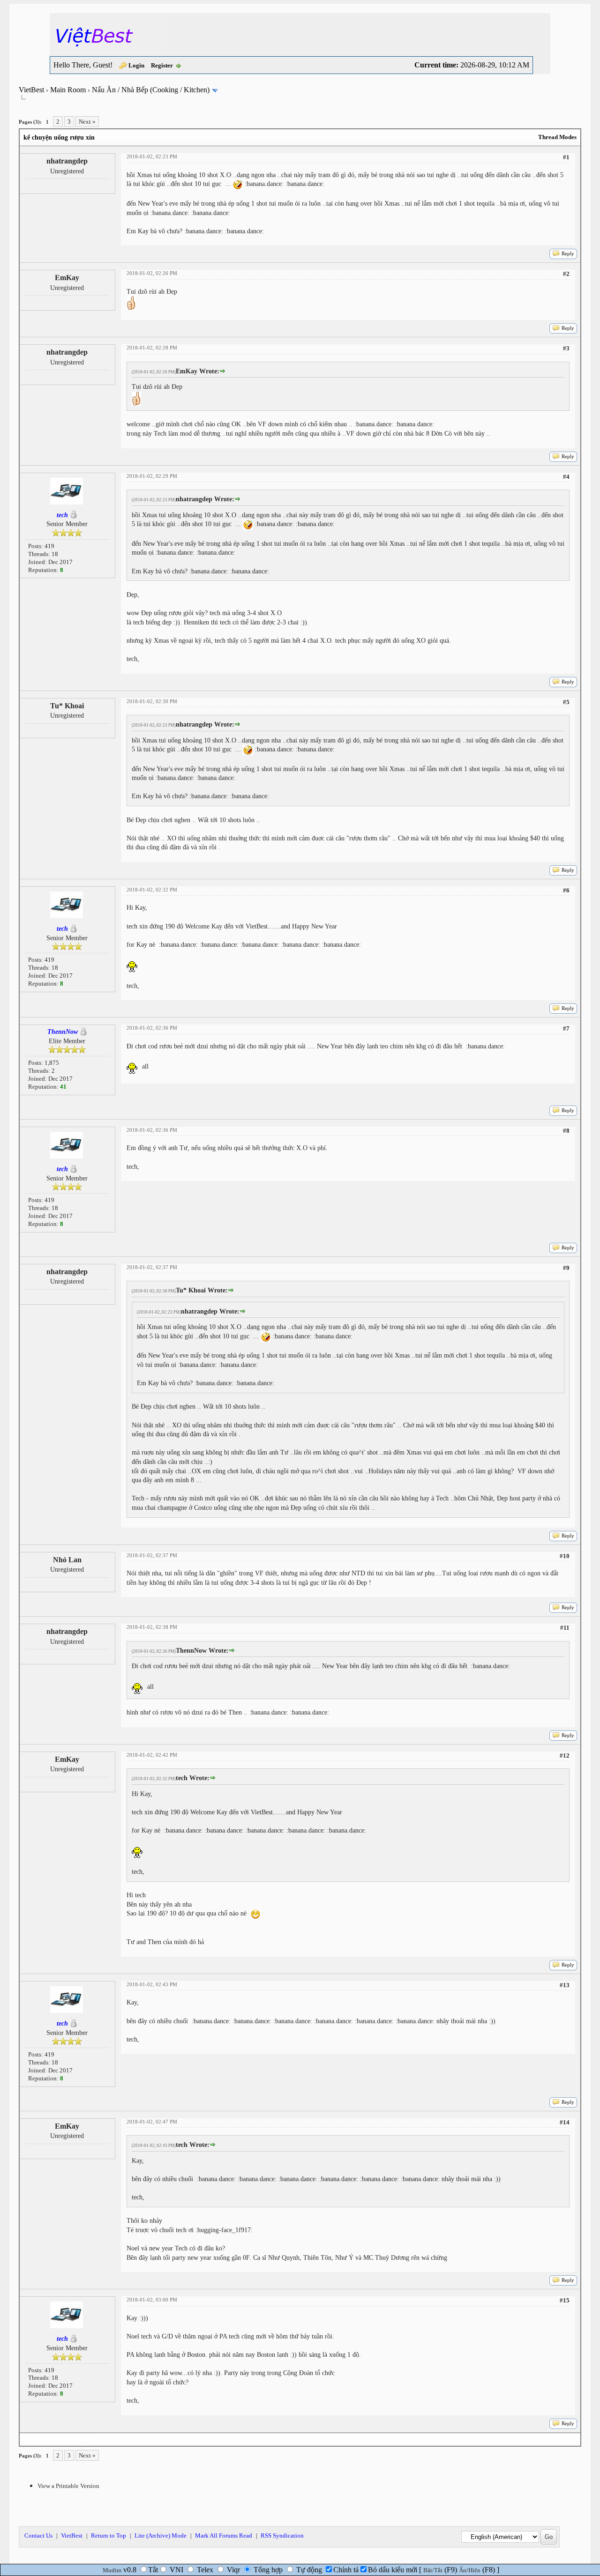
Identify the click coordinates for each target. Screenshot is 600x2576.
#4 (566, 477)
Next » (87, 122)
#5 (566, 702)
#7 (566, 1028)
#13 (565, 1985)
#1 (566, 157)
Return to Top (109, 2535)
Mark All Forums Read (224, 2535)
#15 (565, 2300)
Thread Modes (557, 137)
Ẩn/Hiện (470, 2570)
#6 (566, 890)
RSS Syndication (282, 2535)
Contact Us (38, 2535)
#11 (565, 1628)
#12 (565, 1756)
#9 (566, 1268)
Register (162, 65)
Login (136, 65)
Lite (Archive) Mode (161, 2535)
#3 (566, 348)
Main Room (68, 90)
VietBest (31, 90)
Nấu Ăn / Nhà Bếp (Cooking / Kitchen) (151, 90)
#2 (566, 274)
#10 (565, 1556)
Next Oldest (42, 2439)
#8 (566, 1131)
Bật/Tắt (433, 2570)
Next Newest (78, 2439)
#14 (565, 2122)
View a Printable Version (68, 2486)
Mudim (112, 2570)
